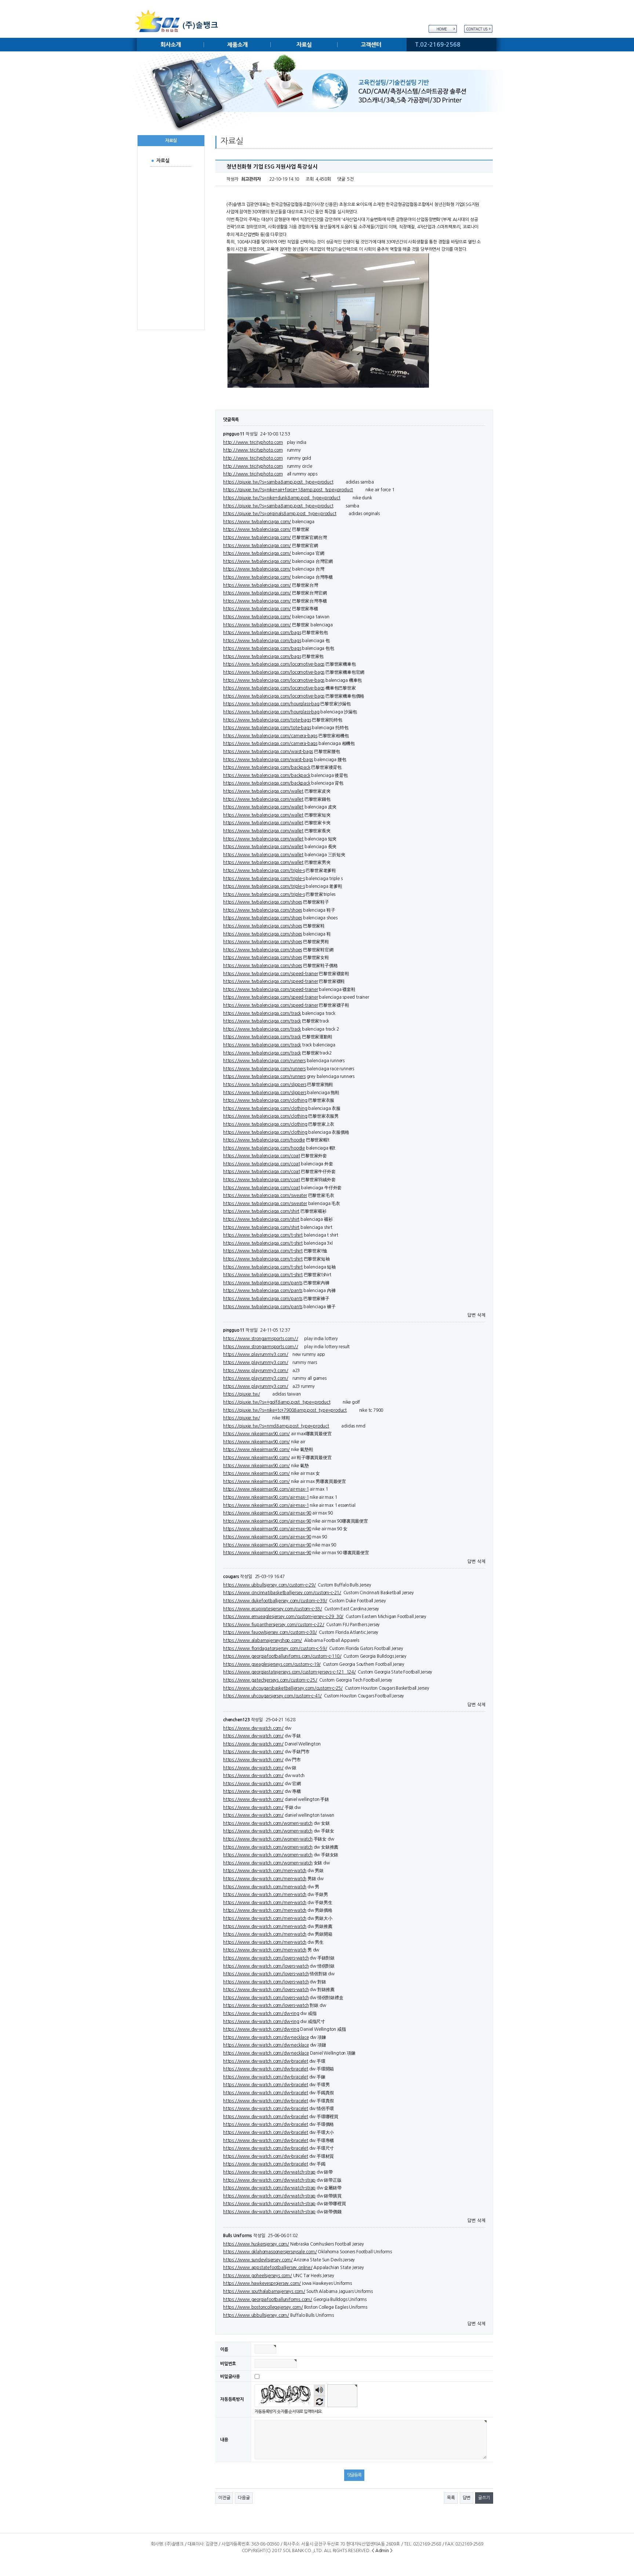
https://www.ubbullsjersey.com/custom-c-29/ (269, 1585)
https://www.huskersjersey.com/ (256, 2244)
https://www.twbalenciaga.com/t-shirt (263, 1235)
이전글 (224, 2498)
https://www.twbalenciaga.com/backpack (267, 767)
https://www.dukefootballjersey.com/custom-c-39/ (275, 1601)
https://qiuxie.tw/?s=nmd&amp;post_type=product (276, 1426)
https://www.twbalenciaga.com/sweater (265, 1195)
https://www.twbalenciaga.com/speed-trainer (271, 974)
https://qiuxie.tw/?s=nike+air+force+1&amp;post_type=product (288, 490)
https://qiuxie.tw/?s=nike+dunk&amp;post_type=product (282, 498)
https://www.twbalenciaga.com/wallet (263, 791)
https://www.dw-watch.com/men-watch (265, 1871)
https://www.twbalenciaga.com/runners (264, 1061)
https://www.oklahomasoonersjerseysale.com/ (270, 2252)
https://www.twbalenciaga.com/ (257, 522)
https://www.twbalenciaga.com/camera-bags (270, 736)
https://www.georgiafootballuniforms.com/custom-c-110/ (282, 1656)
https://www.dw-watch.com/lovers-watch (266, 1958)
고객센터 (371, 45)
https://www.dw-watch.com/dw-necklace (266, 2037)
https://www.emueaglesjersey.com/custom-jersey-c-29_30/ (283, 1617)
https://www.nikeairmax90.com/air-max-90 (267, 1513)
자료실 (304, 45)
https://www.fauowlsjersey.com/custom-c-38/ (270, 1632)
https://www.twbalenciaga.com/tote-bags (267, 720)
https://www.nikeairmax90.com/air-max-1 (266, 1489)
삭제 (481, 1315)
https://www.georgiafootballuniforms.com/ (268, 2300)
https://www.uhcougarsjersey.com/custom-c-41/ (272, 1696)
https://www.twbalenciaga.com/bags (262, 633)
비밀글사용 (230, 2376)
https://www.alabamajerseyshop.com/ (263, 1640)
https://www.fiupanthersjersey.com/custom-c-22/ (274, 1625)
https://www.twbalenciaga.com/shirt (261, 1211)
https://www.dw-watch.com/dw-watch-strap (269, 2172)
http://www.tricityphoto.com (253, 442)
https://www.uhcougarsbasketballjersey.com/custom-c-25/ (283, 1688)
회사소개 (170, 45)
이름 (224, 2349)
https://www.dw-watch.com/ (253, 1728)
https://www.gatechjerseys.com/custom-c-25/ (270, 1680)
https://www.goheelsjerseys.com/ (258, 2276)
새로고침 (319, 2401)
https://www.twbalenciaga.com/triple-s (264, 871)
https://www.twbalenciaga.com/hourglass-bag (271, 704)
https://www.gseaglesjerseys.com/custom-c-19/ (272, 1664)
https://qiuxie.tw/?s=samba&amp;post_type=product (278, 482)
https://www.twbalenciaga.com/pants (263, 1283)
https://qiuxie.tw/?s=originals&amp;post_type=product (280, 514)
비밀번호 (228, 2364)
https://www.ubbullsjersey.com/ (256, 2315)
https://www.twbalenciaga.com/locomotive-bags (274, 664)
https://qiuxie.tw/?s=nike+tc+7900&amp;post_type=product (285, 1410)
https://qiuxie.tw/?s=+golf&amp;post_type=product (277, 1402)
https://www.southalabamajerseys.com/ (264, 2291)
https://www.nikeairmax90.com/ (256, 1434)
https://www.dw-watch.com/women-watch (268, 1823)
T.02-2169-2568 (438, 45)
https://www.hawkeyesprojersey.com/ (262, 2283)
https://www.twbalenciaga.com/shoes (263, 902)
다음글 (244, 2498)
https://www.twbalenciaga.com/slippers (265, 1085)
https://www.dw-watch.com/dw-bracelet (266, 2061)
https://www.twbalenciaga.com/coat (261, 1156)
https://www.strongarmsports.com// (260, 1339)
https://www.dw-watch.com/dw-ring (261, 2014)
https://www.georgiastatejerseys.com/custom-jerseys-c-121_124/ (289, 1672)
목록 (451, 2498)
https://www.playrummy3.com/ (256, 1354)
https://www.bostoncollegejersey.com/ (263, 2307)
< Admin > (382, 2551)
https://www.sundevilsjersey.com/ (258, 2260)
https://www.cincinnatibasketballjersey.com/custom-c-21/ (282, 1593)
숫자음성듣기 (319, 2390)
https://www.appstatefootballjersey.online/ (268, 2268)
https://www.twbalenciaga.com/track (262, 1013)
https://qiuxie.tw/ (241, 1394)
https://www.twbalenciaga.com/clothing (265, 1100)
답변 (471, 1315)
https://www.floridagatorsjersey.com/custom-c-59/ (275, 1649)
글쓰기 (484, 2498)
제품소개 (237, 45)
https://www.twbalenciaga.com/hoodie (264, 1140)
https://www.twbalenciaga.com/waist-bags (268, 752)
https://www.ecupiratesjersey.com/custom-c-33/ (273, 1609)
